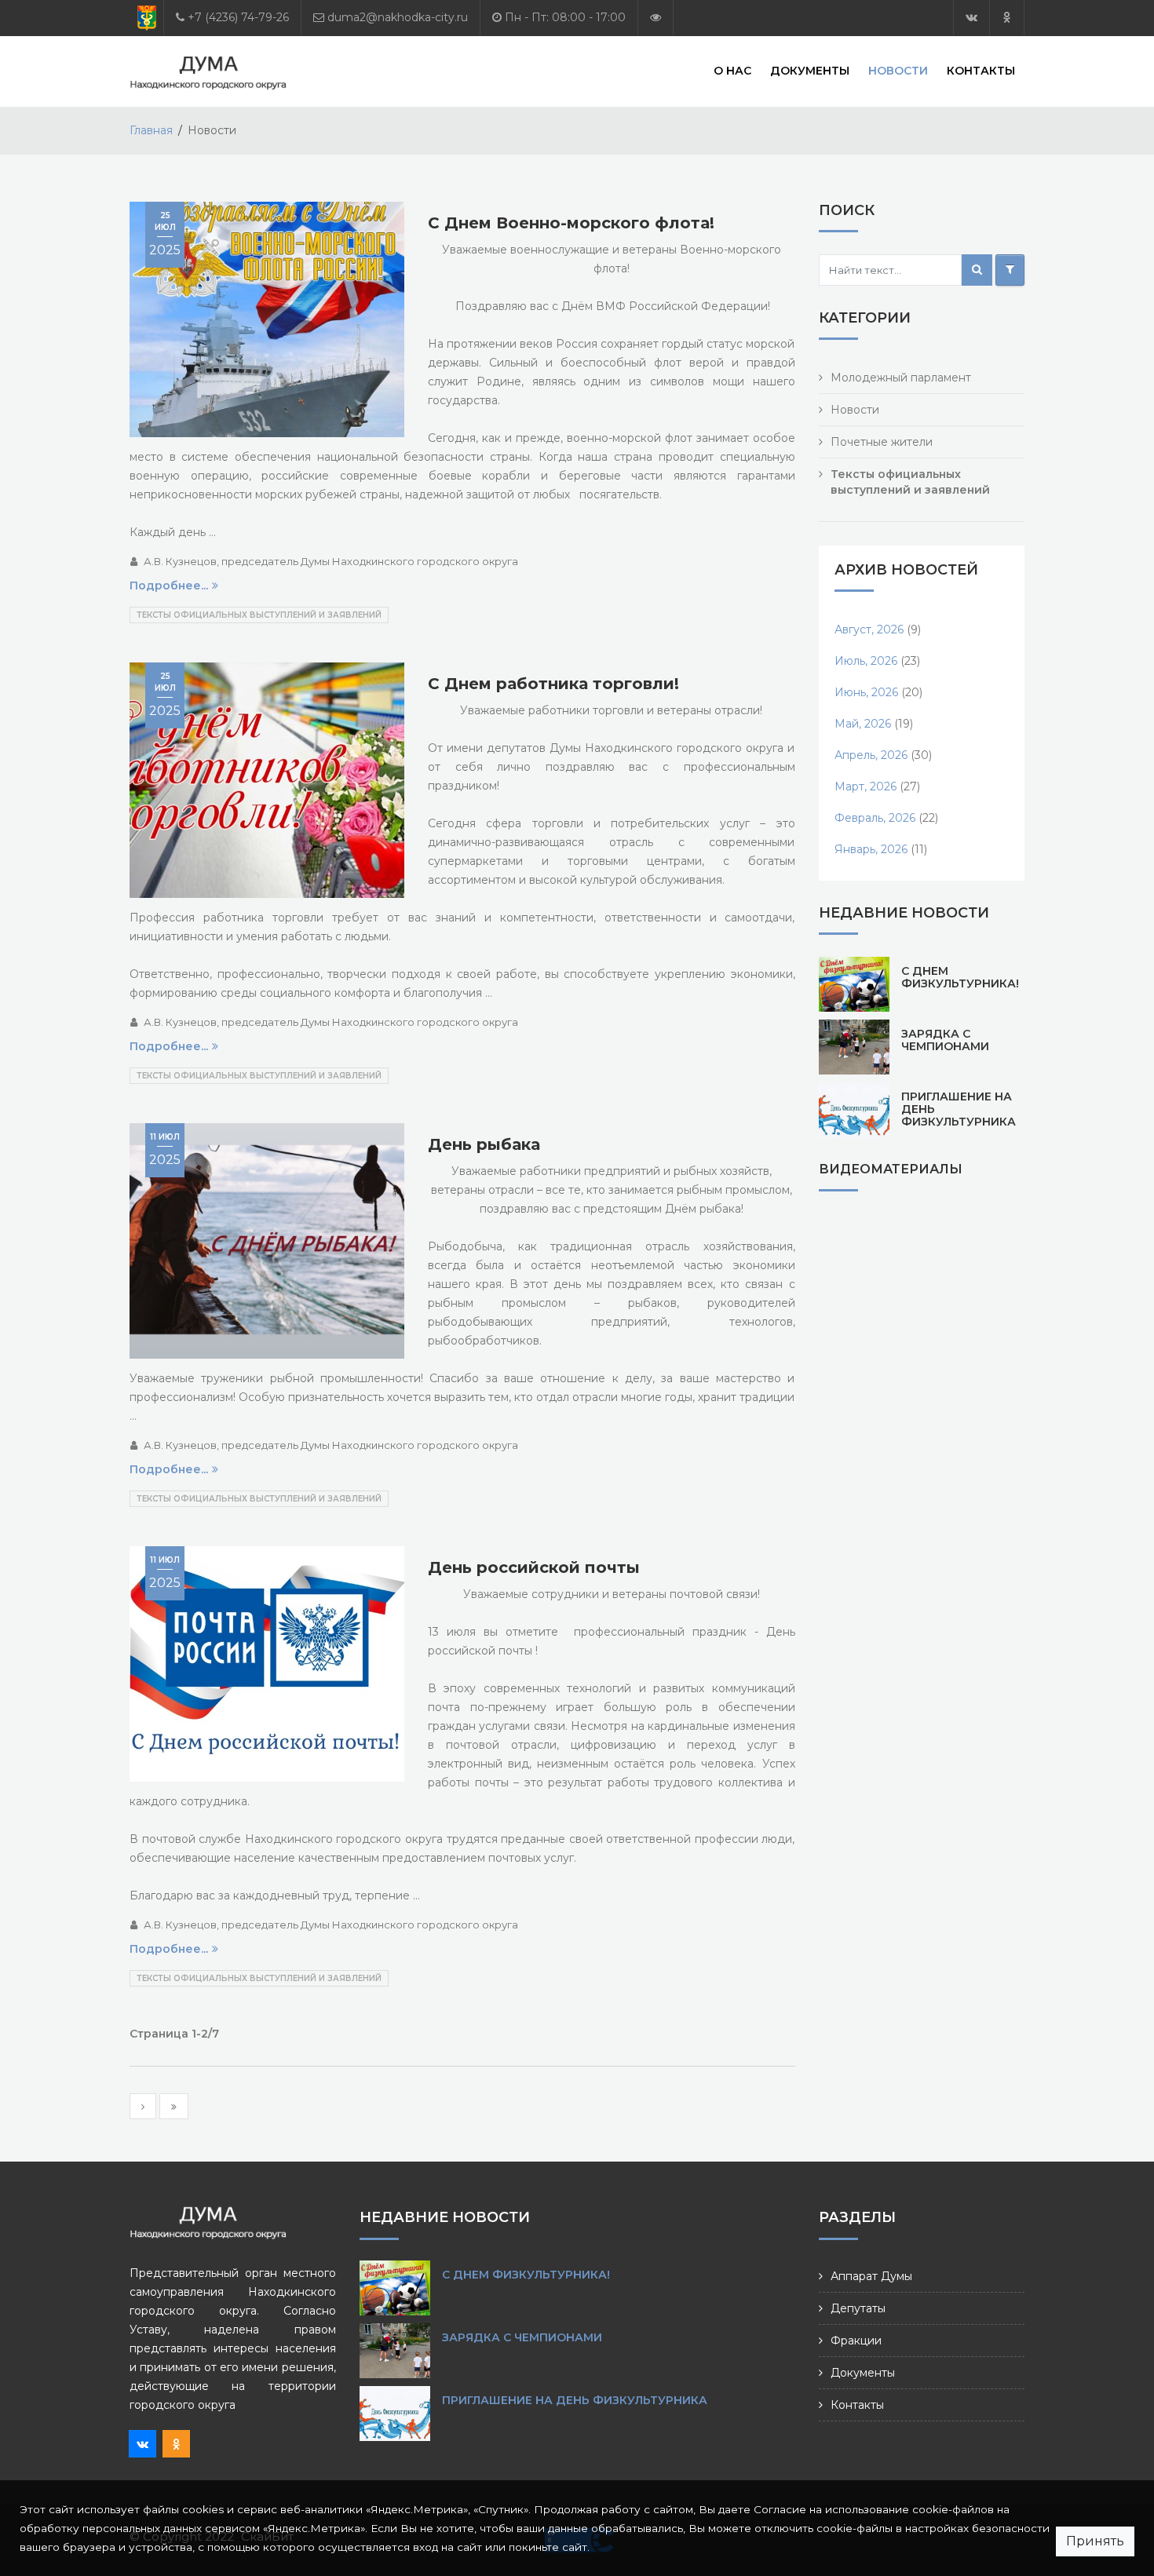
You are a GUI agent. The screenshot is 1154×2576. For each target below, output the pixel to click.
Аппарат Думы (871, 2276)
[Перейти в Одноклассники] (1007, 18)
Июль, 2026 (866, 661)
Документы (810, 71)
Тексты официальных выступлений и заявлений (259, 615)
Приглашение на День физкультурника (575, 2400)
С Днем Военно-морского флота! (571, 223)
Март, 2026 (865, 786)
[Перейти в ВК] (971, 18)
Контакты (981, 71)
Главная (151, 130)
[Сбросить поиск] (1010, 270)
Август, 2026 (869, 629)
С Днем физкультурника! (960, 977)
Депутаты (858, 2308)
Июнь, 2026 (866, 692)
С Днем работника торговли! (553, 684)
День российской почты (534, 1567)
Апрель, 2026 (871, 755)
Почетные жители (882, 442)
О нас (732, 71)
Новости (898, 71)
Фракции (856, 2341)
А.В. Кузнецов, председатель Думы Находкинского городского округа (331, 561)
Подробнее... (169, 586)
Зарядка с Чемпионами (945, 1040)
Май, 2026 (863, 724)
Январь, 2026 (871, 849)
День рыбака (484, 1144)
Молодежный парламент (901, 378)
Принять (1095, 2541)
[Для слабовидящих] (656, 18)
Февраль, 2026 (875, 818)
